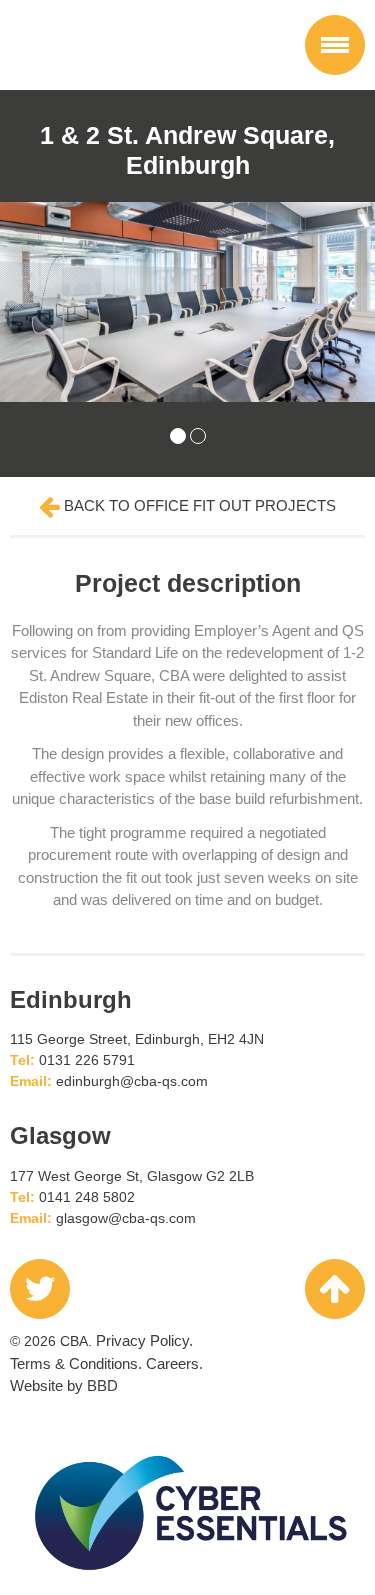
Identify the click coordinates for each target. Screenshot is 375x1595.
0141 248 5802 (87, 1197)
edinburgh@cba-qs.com (132, 1081)
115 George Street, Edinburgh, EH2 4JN (137, 1039)
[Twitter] (40, 1289)
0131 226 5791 (87, 1060)
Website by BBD (64, 1385)
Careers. (174, 1363)
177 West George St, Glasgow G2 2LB (132, 1176)
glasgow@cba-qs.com (126, 1218)
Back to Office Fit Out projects (198, 505)
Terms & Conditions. (76, 1363)
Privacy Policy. (144, 1340)
